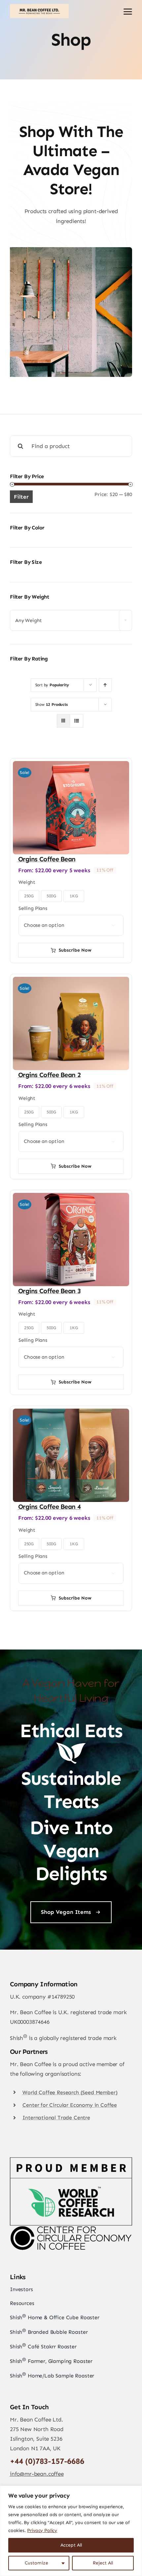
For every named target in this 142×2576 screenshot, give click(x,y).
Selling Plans (33, 908)
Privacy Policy (42, 2531)
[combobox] (71, 620)
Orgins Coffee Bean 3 (49, 1291)
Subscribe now (75, 950)
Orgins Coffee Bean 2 (49, 1075)
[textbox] (71, 621)
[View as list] (76, 721)
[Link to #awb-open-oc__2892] (128, 12)
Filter (21, 497)
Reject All (103, 2563)
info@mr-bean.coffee (37, 2474)
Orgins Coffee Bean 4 (49, 1507)
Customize (36, 2563)
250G (29, 896)
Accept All (71, 2545)
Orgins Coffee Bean (47, 859)
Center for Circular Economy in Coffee (70, 2105)
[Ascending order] (105, 685)
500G (51, 896)
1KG (74, 896)
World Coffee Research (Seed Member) (70, 2092)
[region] (71, 2531)
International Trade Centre (56, 2118)
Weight (27, 882)
